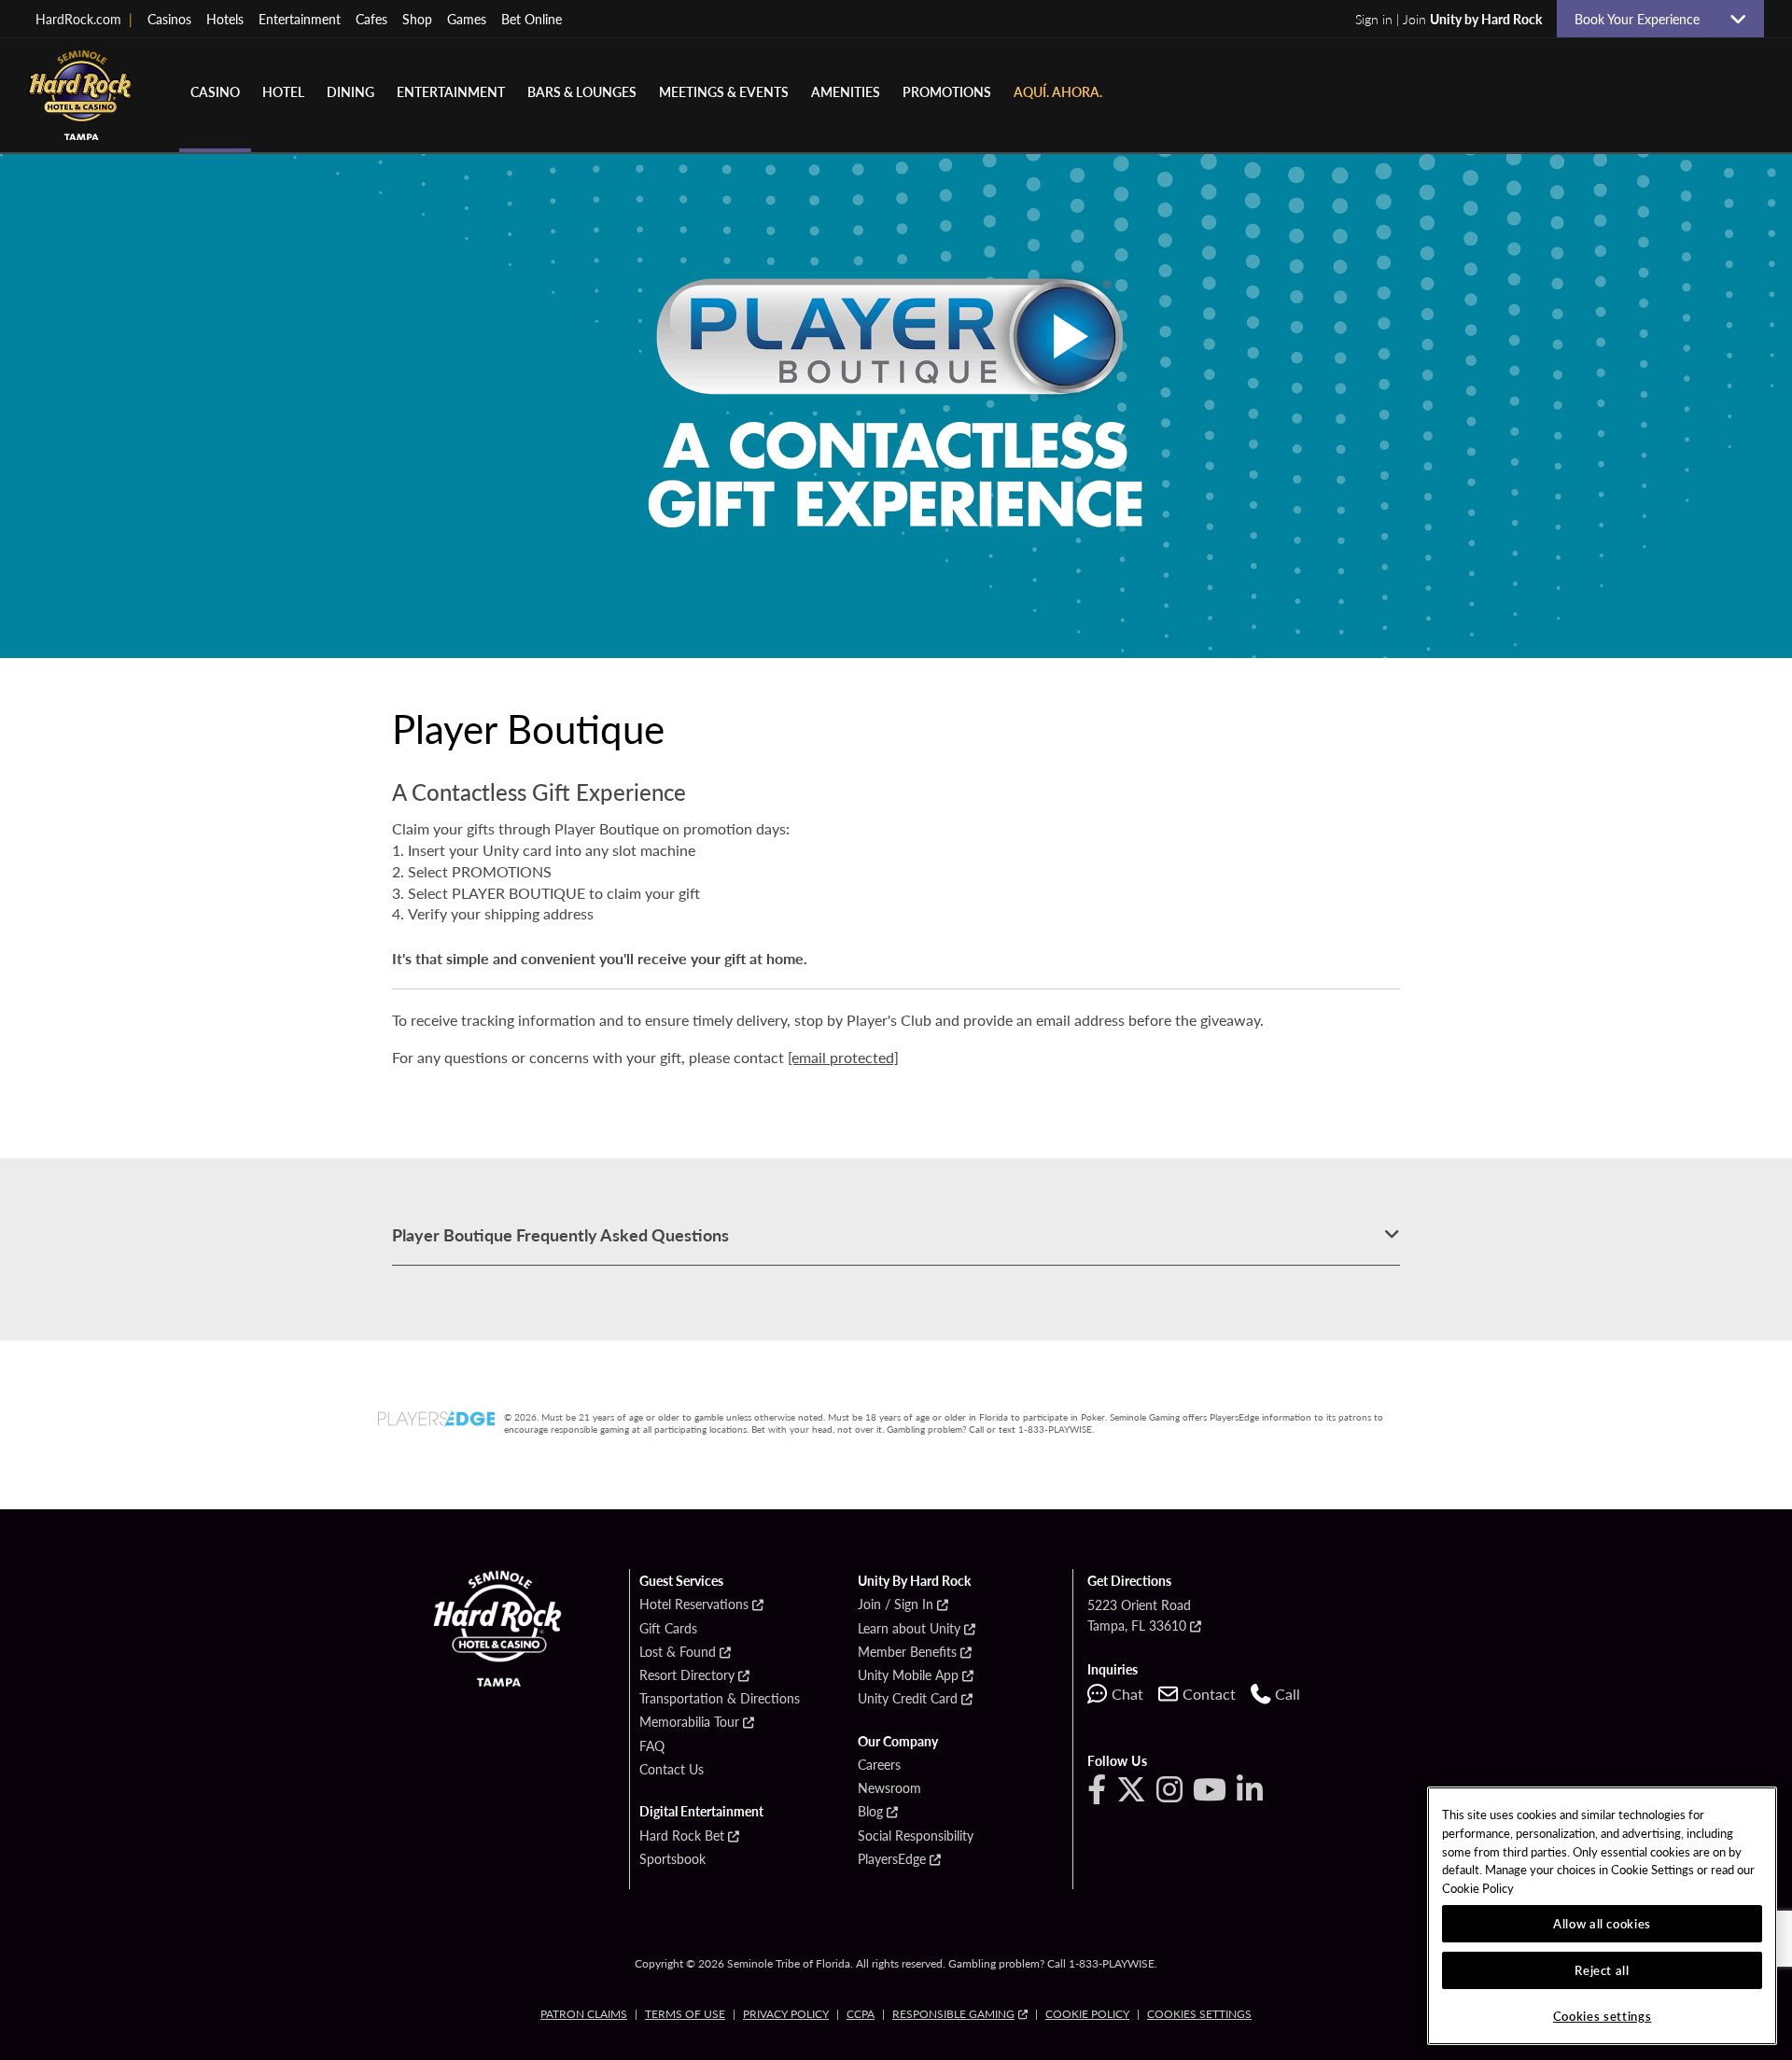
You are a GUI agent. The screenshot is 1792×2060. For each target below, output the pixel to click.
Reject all (1602, 1970)
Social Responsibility (916, 1836)
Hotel (283, 91)
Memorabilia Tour (689, 1722)
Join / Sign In (896, 1605)
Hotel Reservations (694, 1605)
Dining (350, 91)
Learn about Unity (909, 1629)
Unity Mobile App (908, 1675)
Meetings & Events (724, 91)
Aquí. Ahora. (1058, 91)
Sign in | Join (1449, 19)
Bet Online (532, 19)
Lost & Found (678, 1652)
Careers (879, 1765)
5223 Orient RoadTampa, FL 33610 (1139, 1615)
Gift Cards (668, 1629)
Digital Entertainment (701, 1812)
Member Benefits (907, 1652)
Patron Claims (584, 2014)
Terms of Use (685, 2014)
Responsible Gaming (953, 2014)
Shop (417, 19)
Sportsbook (672, 1859)
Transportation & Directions (720, 1699)
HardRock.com (84, 19)
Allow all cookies (1602, 1923)
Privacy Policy (786, 2014)
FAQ (652, 1746)
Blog (870, 1812)
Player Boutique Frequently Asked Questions (560, 1234)
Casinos (169, 19)
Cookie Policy (1087, 2014)
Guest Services (681, 1581)
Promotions (947, 91)
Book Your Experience (1645, 19)
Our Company (898, 1742)
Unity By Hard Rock (914, 1581)
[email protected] (843, 1057)
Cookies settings (1199, 2014)
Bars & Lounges (582, 91)
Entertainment (300, 19)
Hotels (225, 19)
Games (467, 19)
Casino (215, 91)
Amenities (846, 91)
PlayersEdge (892, 1859)
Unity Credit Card (908, 1699)
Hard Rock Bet (682, 1836)
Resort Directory (687, 1675)
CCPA (861, 2014)
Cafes (371, 19)
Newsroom (889, 1788)
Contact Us (672, 1770)
